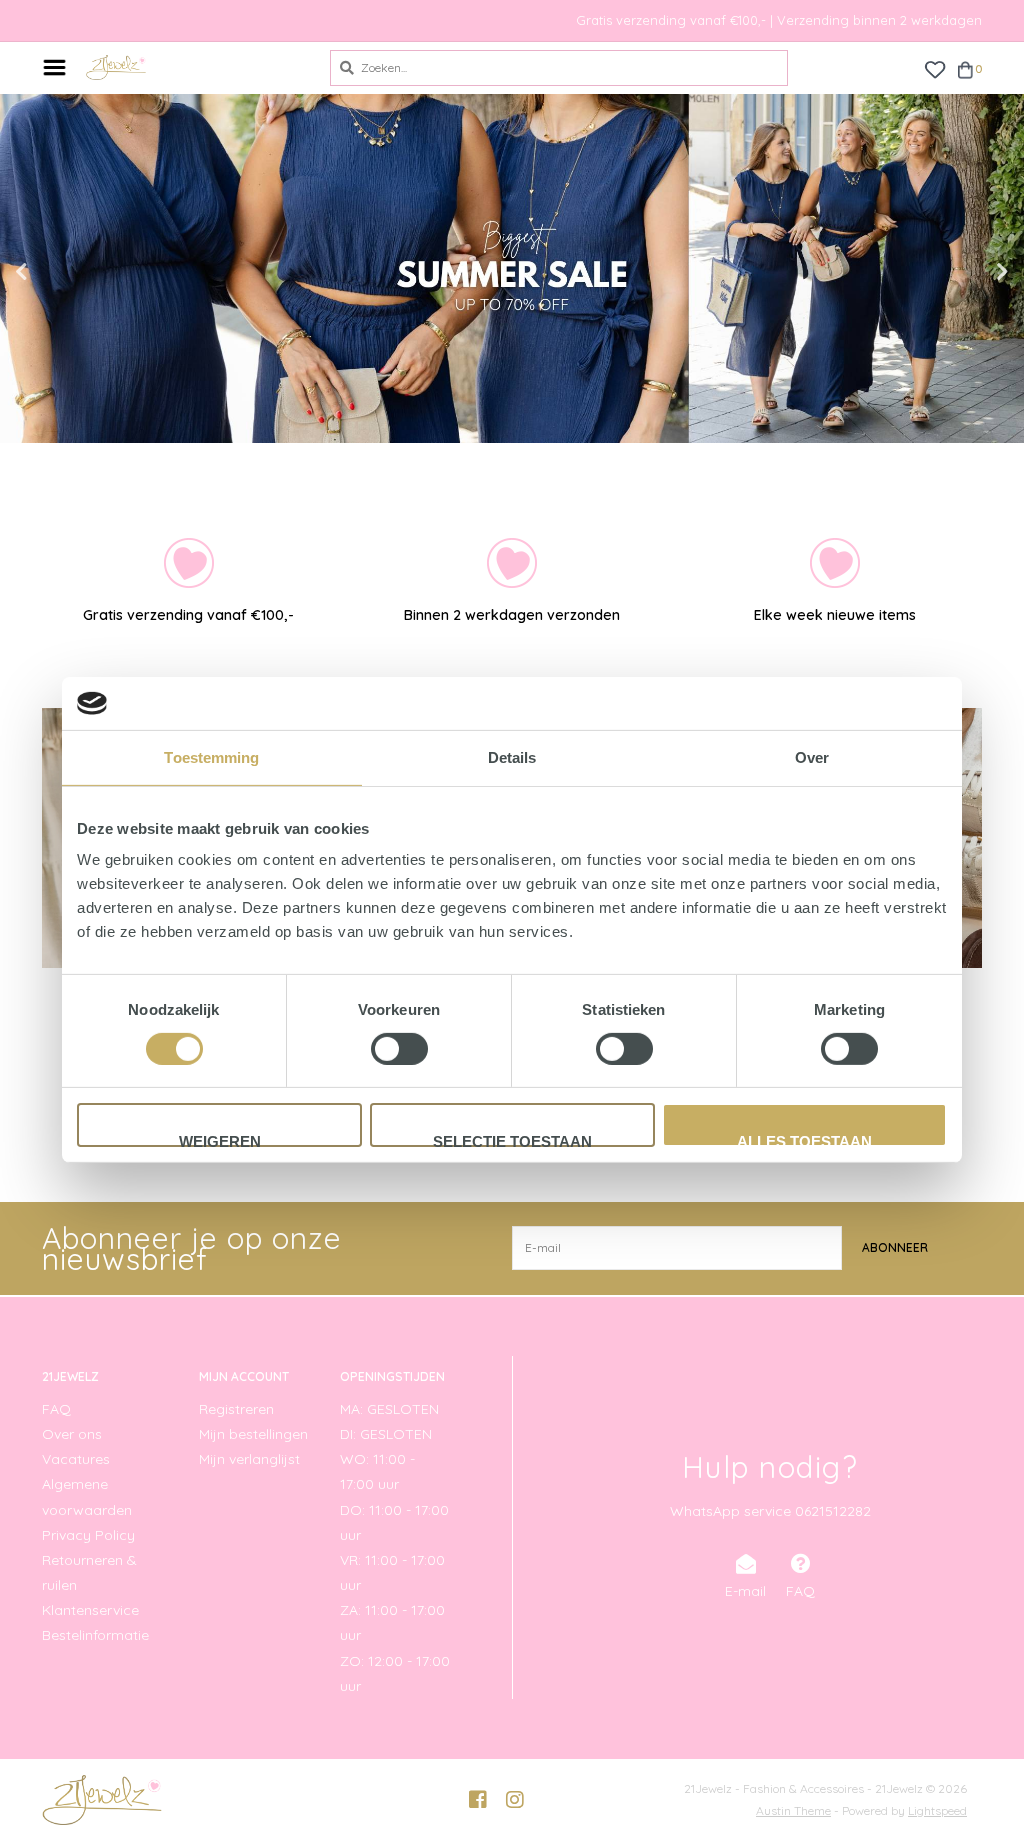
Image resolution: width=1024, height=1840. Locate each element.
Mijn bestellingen (253, 1434)
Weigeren (220, 1140)
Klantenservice (90, 1610)
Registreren (236, 1409)
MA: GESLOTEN (389, 1409)
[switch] (399, 1049)
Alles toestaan (804, 1140)
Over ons (72, 1434)
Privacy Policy (88, 1535)
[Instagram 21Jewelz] (515, 1800)
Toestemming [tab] (211, 756)
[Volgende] (970, 1053)
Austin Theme (793, 1810)
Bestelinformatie (95, 1635)
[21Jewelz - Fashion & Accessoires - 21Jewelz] (193, 67)
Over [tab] (812, 756)
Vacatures (76, 1459)
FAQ (56, 1409)
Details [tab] (512, 756)
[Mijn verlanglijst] (934, 68)
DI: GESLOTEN (386, 1434)
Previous (65, 272)
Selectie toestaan (512, 1140)
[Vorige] (53, 1053)
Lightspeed (937, 1810)
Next (959, 272)
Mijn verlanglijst (249, 1459)
